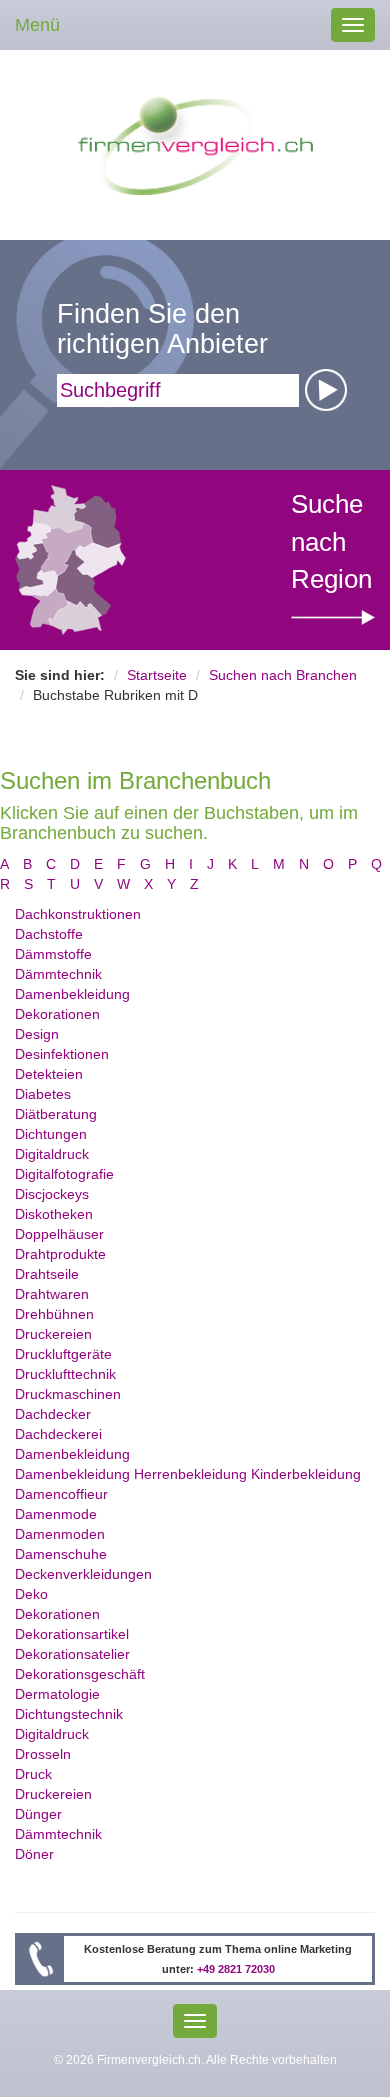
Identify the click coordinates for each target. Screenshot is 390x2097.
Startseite (157, 675)
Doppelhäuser (59, 1234)
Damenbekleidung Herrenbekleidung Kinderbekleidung (188, 1474)
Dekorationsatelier (72, 1654)
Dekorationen (57, 1014)
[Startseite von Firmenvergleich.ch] (195, 144)
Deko (31, 1594)
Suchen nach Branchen (283, 675)
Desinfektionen (62, 1054)
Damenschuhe (61, 1554)
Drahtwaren (52, 1294)
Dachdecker (53, 1414)
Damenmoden (60, 1534)
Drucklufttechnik (65, 1374)
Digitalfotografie (64, 1174)
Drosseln (43, 1754)
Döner (34, 1854)
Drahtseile (47, 1274)
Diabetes (43, 1094)
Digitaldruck (52, 1154)
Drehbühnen (54, 1314)
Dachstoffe (49, 934)
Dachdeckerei (58, 1434)
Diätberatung (56, 1114)
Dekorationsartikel (72, 1634)
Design (37, 1034)
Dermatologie (57, 1694)
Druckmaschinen (68, 1394)
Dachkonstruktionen (78, 914)
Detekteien (49, 1074)
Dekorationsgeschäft (80, 1674)
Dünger (38, 1814)
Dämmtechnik (58, 974)
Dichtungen (51, 1134)
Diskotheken (54, 1214)
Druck (33, 1774)
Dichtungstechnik (69, 1714)
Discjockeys (52, 1194)
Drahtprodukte (60, 1254)
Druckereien (53, 1334)
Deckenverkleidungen (83, 1574)
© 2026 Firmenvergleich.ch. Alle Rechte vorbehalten (195, 2060)
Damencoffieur (61, 1494)
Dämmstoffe (53, 954)
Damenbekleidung (72, 994)
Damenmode (56, 1514)
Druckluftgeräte (63, 1354)
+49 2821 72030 (236, 1969)
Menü (37, 25)
